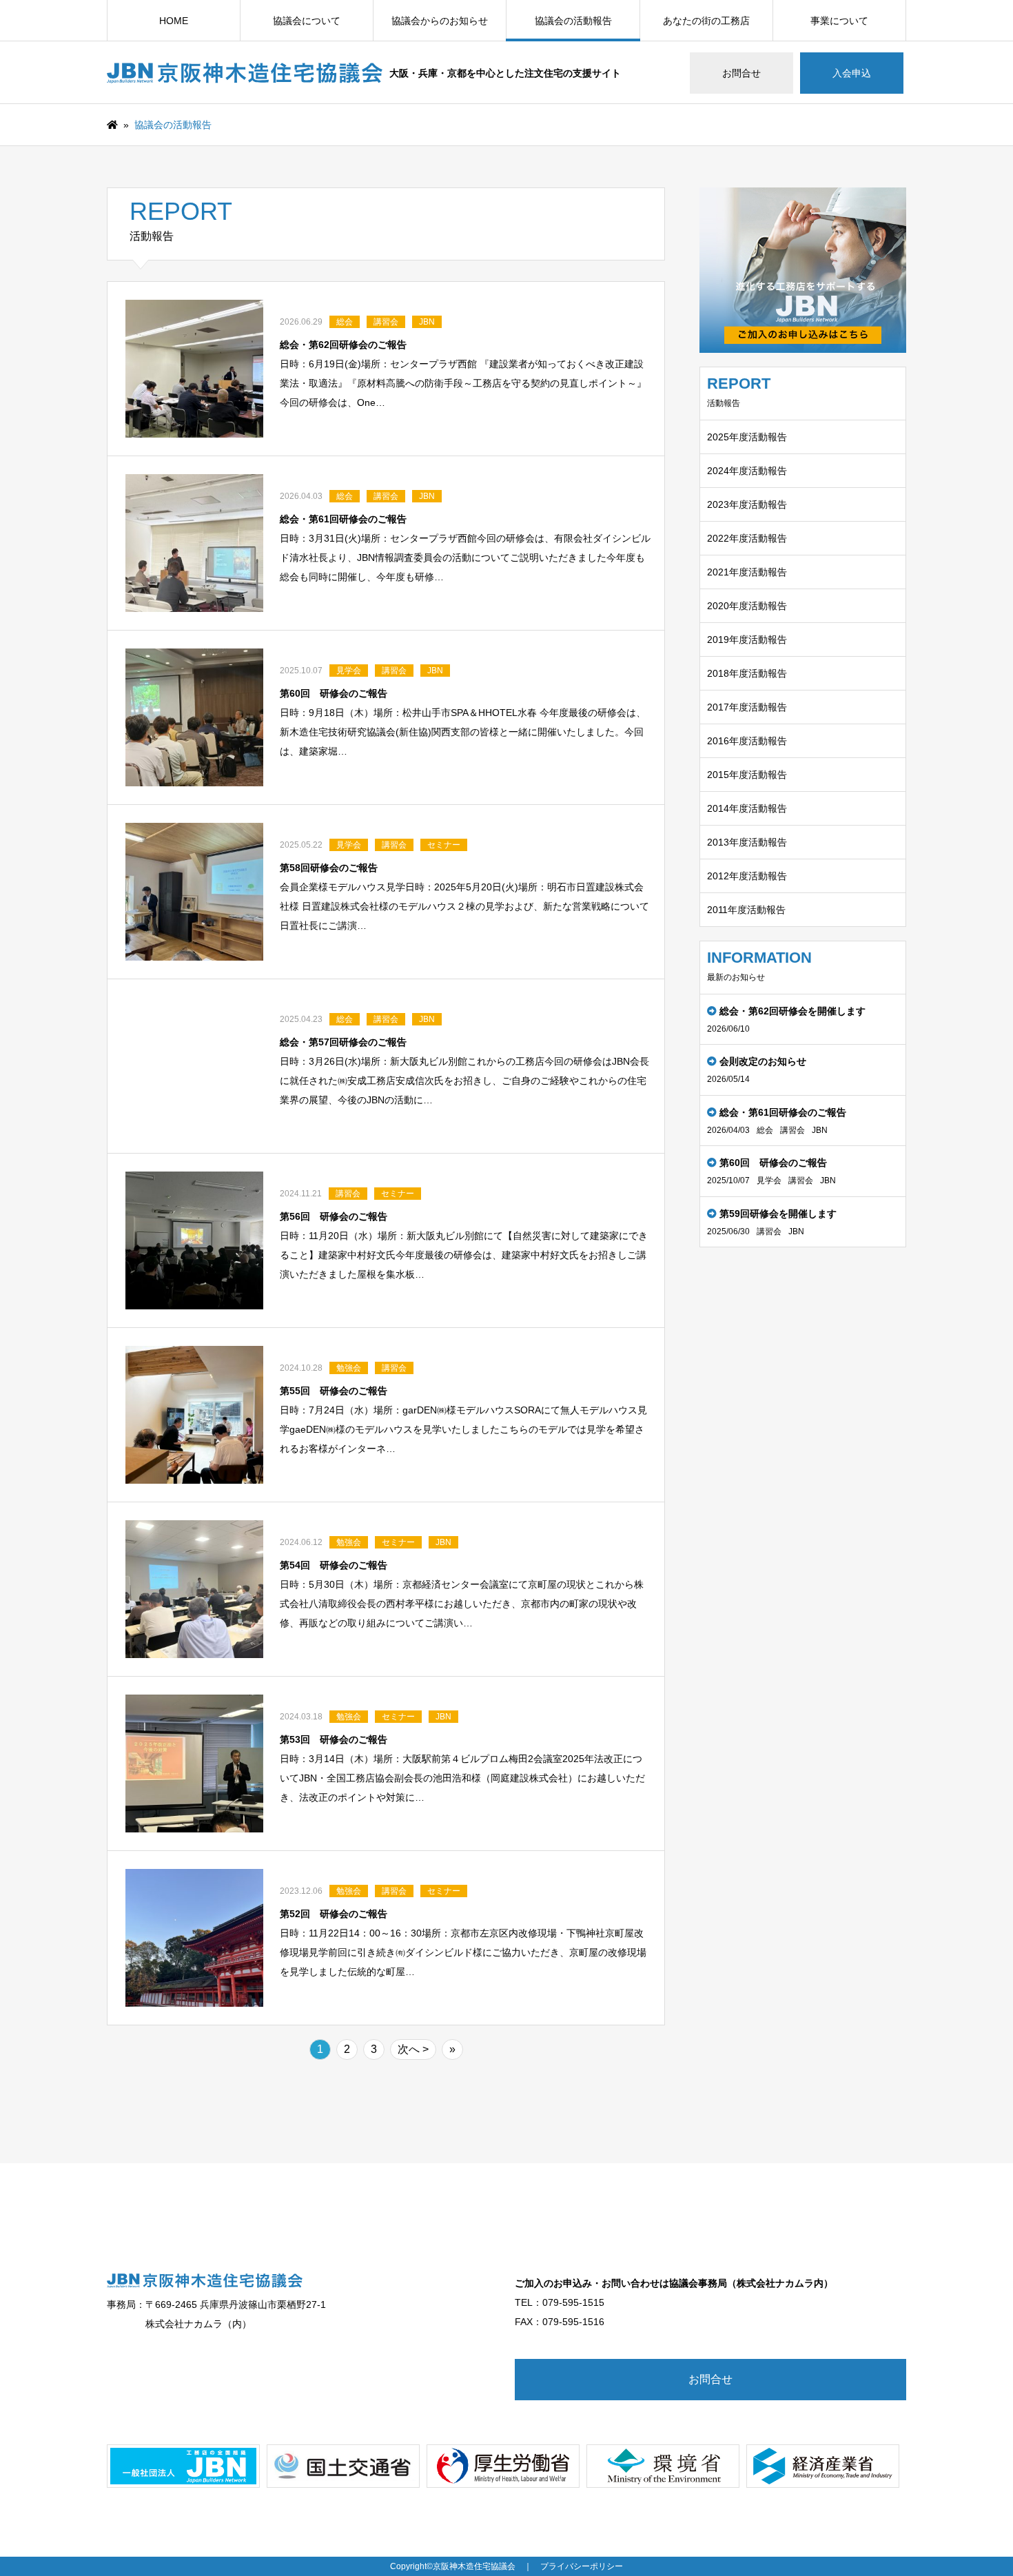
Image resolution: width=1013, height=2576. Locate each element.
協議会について (307, 21)
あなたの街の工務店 (706, 21)
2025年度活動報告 (747, 437)
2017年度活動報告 (747, 707)
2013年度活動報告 (747, 842)
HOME (174, 21)
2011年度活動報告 (746, 910)
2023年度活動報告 (747, 504)
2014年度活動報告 (747, 808)
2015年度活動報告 (747, 775)
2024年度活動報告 (747, 471)
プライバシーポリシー (582, 2566)
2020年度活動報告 (747, 606)
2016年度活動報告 (747, 741)
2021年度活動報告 (747, 572)
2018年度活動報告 (747, 673)
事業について (839, 21)
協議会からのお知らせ (440, 21)
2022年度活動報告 (747, 538)
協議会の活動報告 (573, 21)
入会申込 (852, 73)
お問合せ (741, 73)
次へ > (413, 2049)
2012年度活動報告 (747, 876)
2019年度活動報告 (747, 640)
